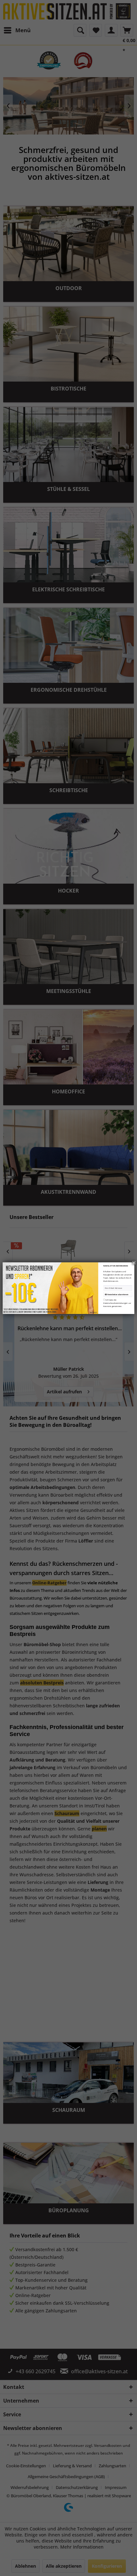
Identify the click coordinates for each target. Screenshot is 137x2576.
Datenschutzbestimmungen (115, 1303)
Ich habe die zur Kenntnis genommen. (117, 1303)
